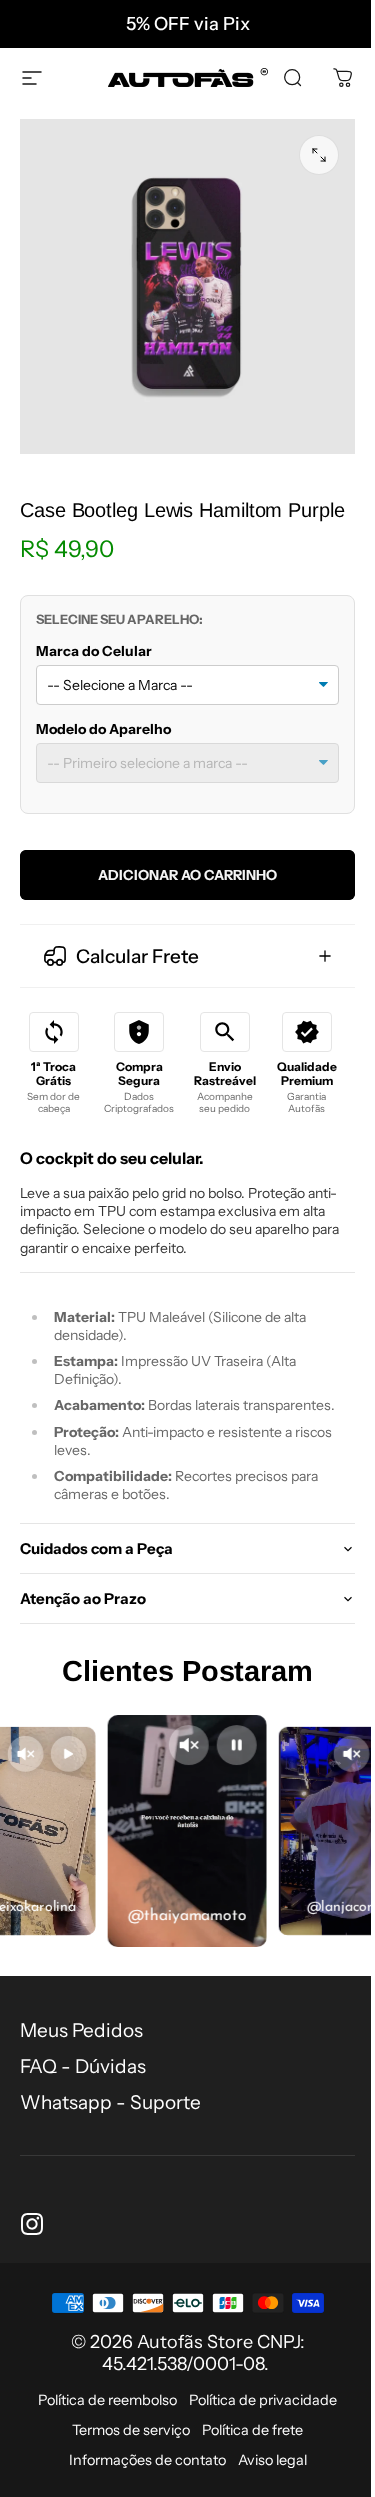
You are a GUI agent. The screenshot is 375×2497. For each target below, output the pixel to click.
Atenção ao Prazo (83, 1608)
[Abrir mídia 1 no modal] (319, 155)
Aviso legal (264, 2470)
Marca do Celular (94, 651)
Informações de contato (139, 2470)
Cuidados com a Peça (96, 1558)
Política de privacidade (256, 2410)
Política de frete (245, 2440)
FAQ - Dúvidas (83, 2076)
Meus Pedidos (81, 2040)
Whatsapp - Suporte (110, 2112)
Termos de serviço (124, 2440)
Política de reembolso (100, 2410)
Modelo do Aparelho (103, 729)
